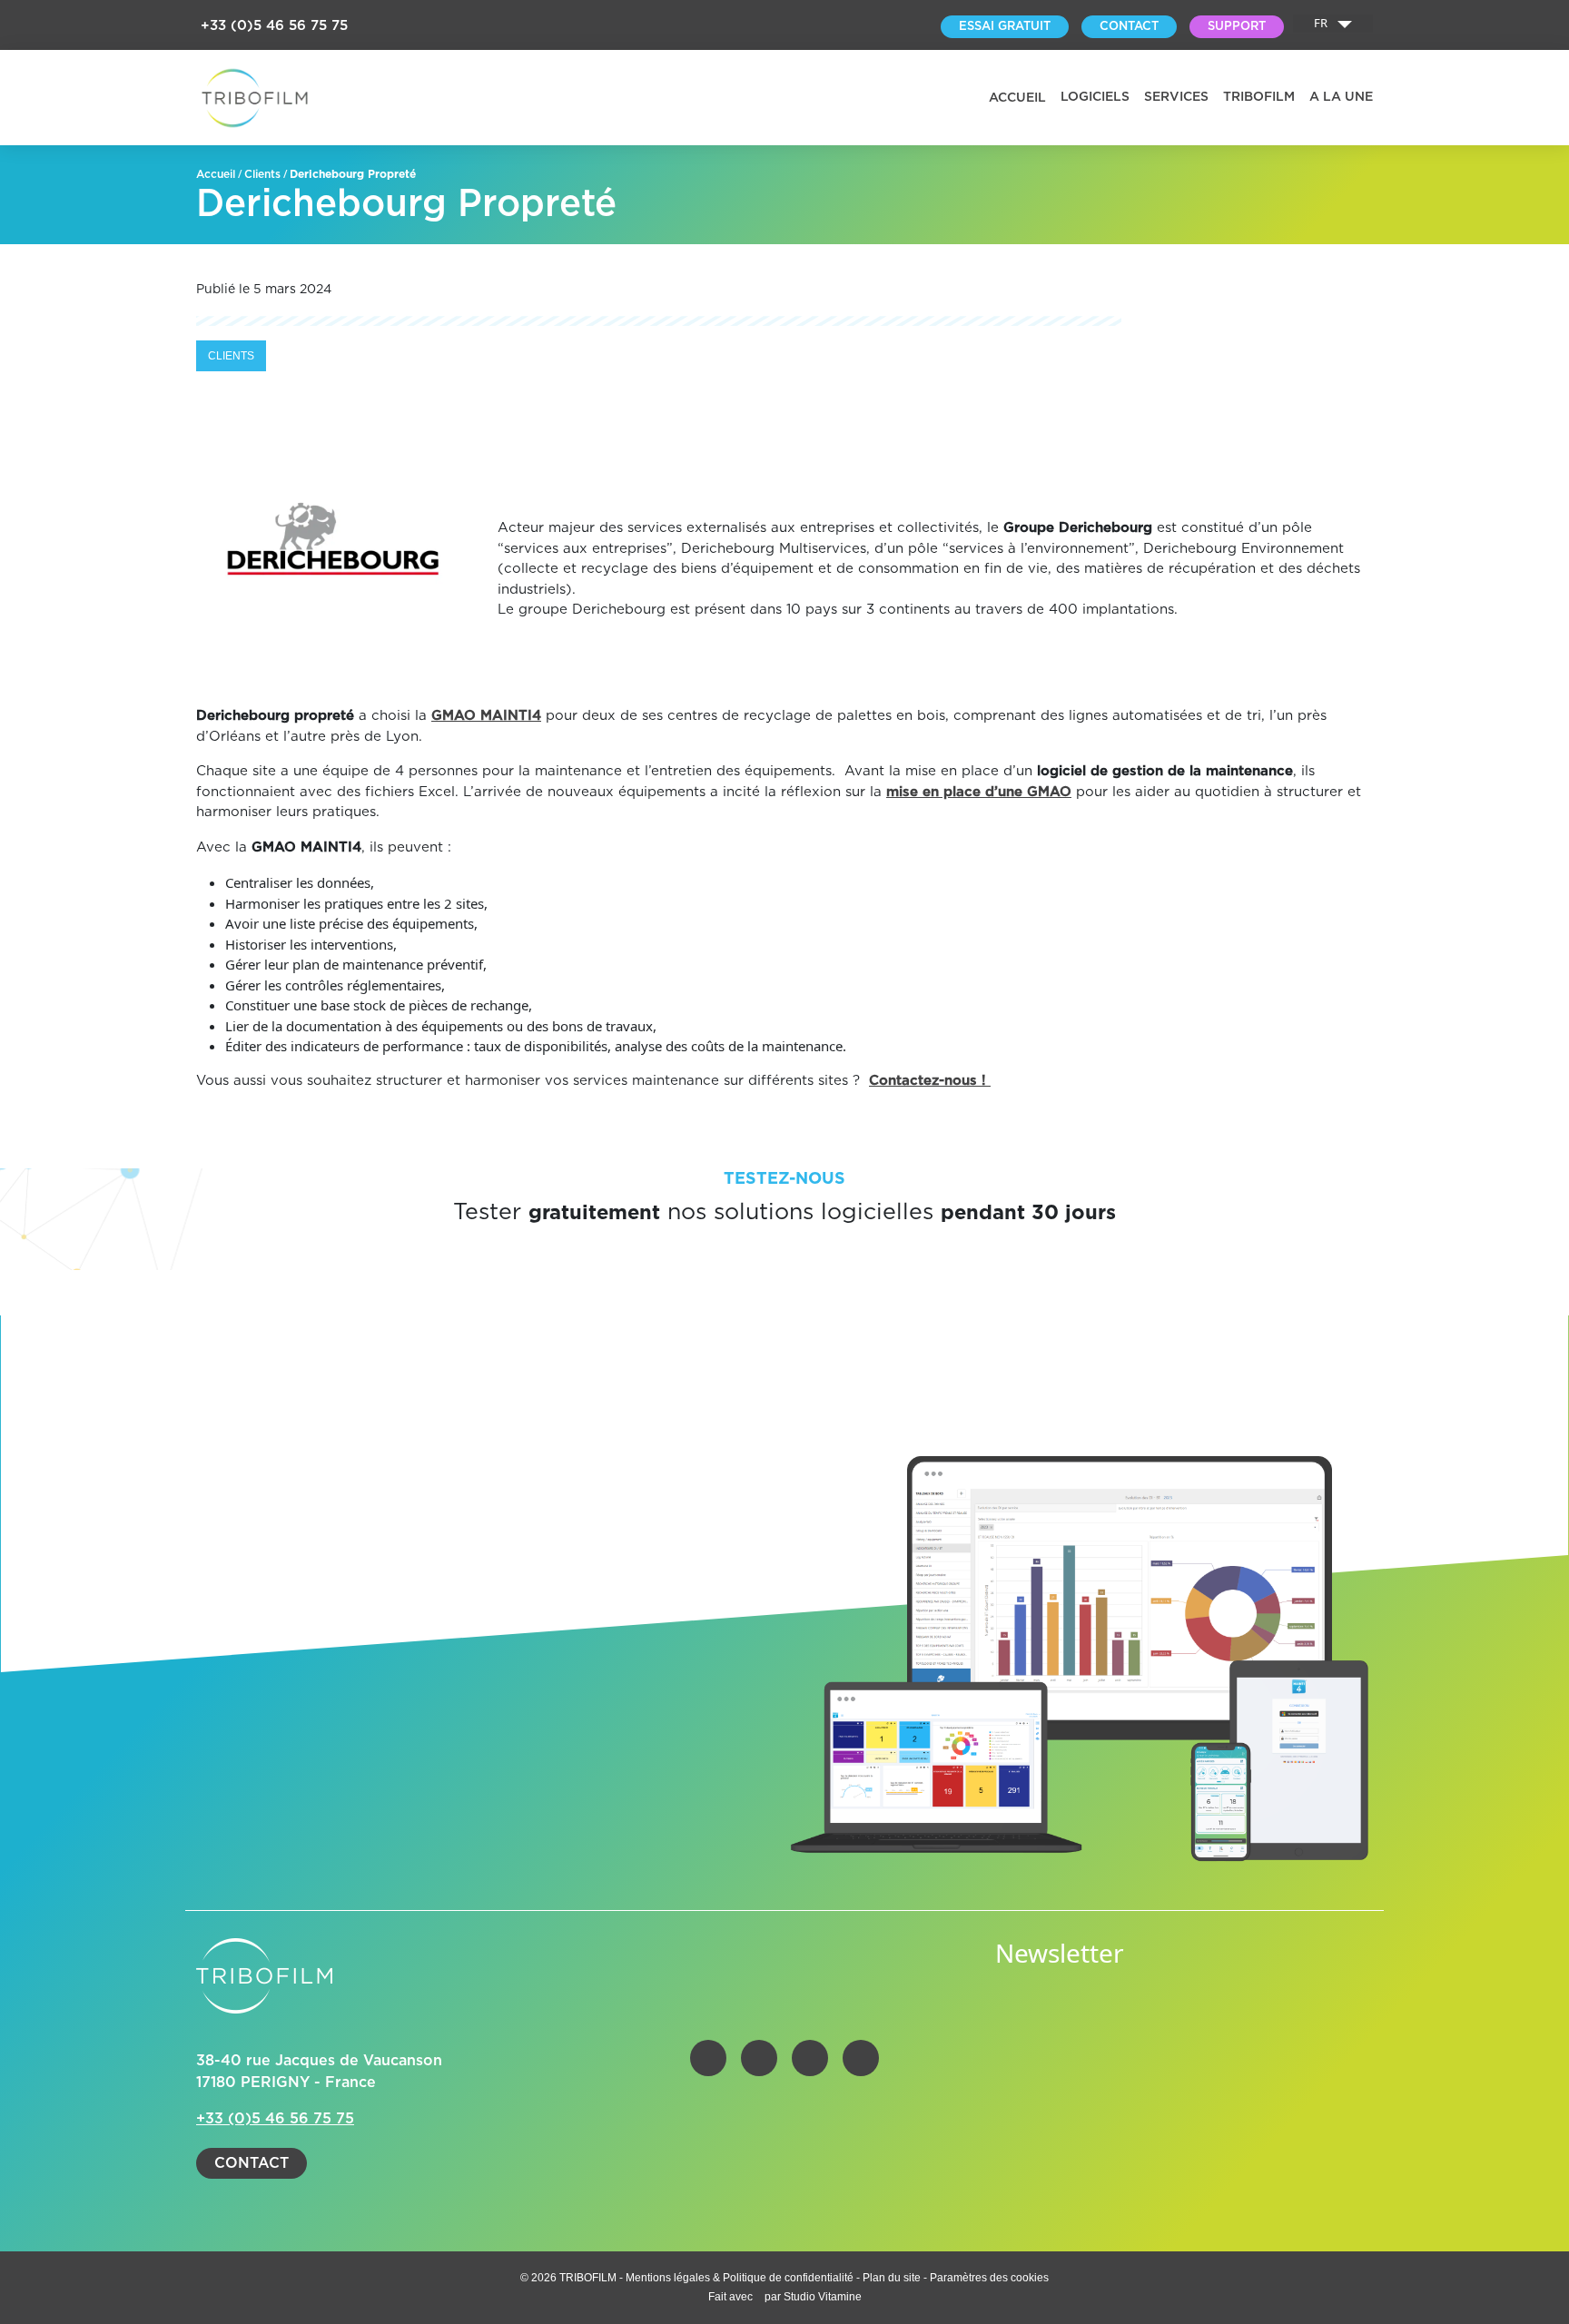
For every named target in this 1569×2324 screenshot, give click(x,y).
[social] (708, 2058)
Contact (252, 2163)
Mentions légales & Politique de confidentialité (741, 2278)
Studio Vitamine (823, 2297)
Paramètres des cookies (989, 2278)
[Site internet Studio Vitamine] (760, 2297)
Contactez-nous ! (930, 1081)
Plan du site (892, 2278)
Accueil (1017, 98)
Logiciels (1095, 97)
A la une (1341, 97)
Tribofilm (1259, 97)
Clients (262, 174)
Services (1176, 97)
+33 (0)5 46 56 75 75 (274, 26)
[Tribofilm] (255, 98)
